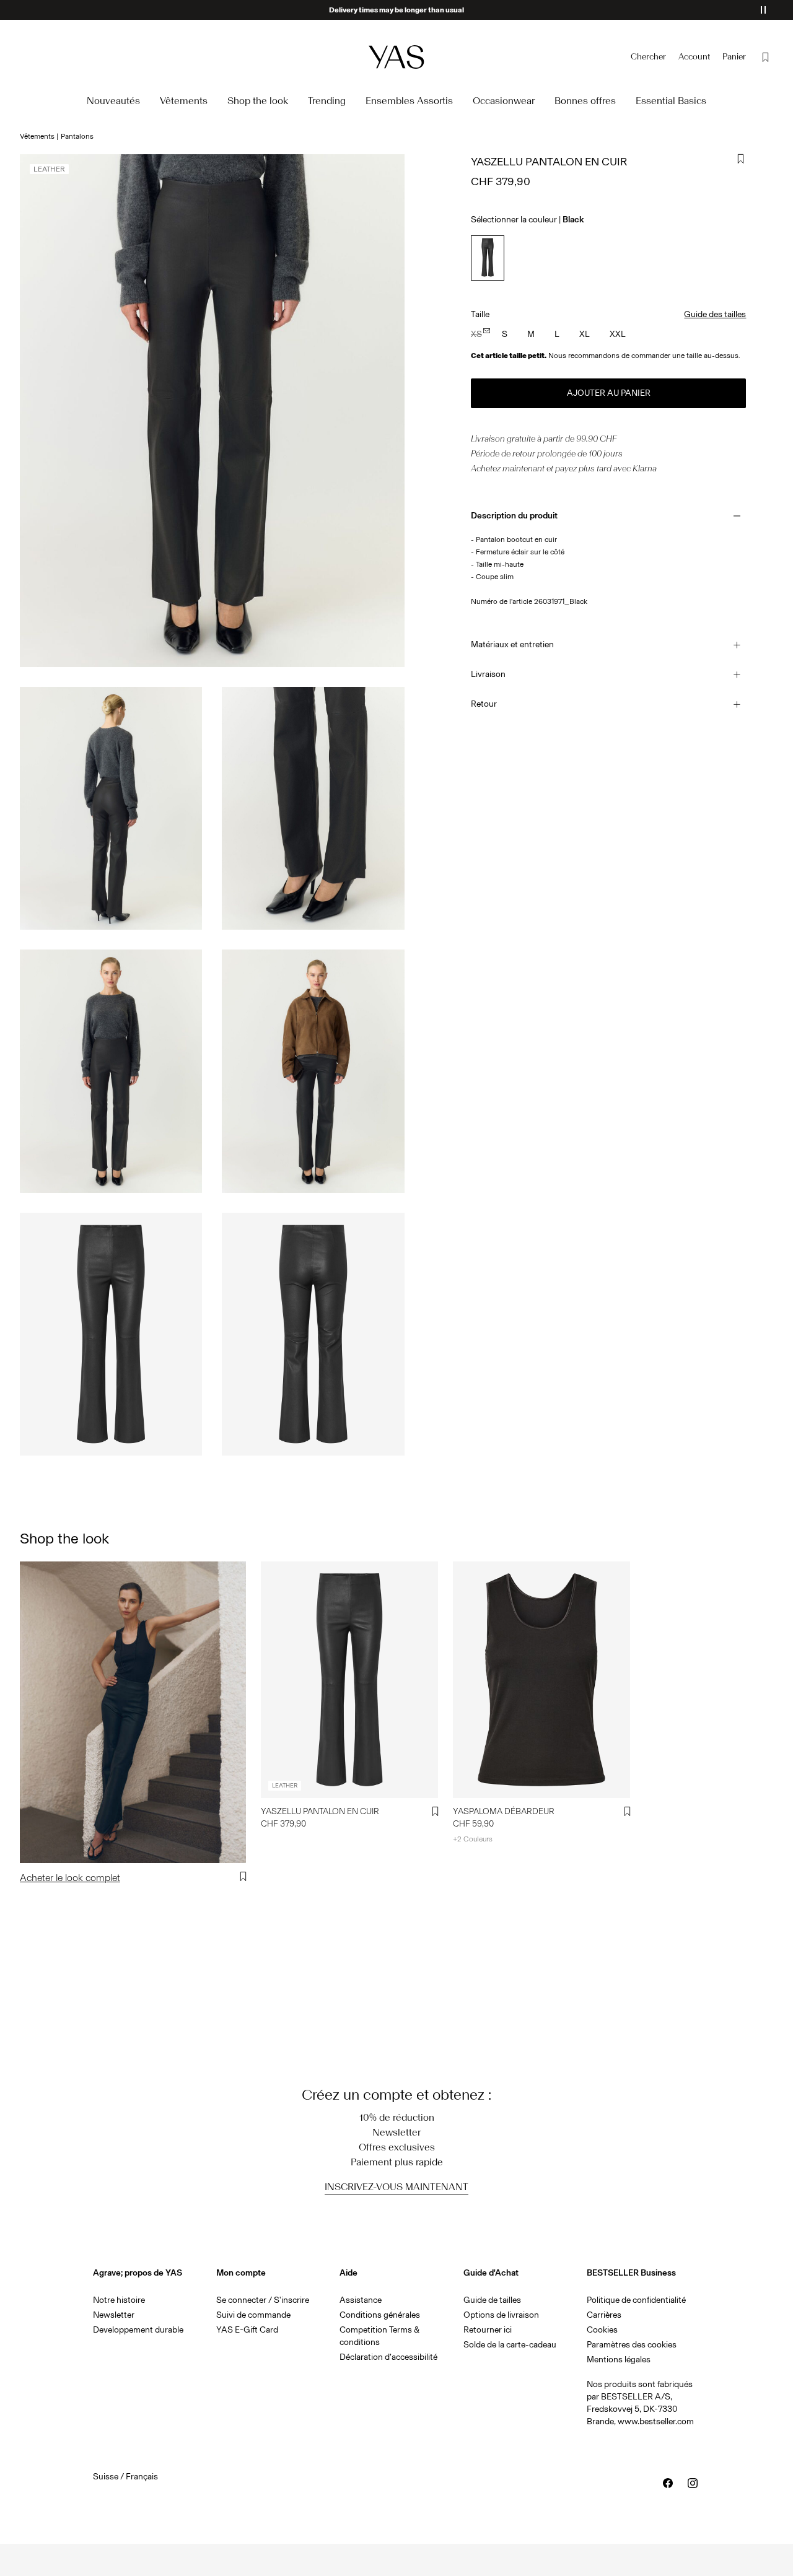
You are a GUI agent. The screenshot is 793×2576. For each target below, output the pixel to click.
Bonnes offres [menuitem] (585, 101)
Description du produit (514, 516)
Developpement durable (138, 2330)
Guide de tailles (492, 2300)
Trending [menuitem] (327, 101)
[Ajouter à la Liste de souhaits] (741, 159)
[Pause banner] (763, 10)
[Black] (487, 258)
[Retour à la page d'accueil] (396, 57)
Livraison (488, 674)
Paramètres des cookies (632, 2345)
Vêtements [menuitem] (184, 101)
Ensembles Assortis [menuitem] (409, 101)
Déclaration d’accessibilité (388, 2357)
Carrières (604, 2315)
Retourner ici (488, 2330)
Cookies (602, 2330)
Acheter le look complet (70, 1878)
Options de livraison (501, 2315)
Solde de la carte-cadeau (510, 2345)
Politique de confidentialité (636, 2300)
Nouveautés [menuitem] (113, 101)
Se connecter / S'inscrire (263, 2300)
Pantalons (77, 136)
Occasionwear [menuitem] (504, 101)
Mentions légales (619, 2360)
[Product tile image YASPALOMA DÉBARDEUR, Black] (541, 1679)
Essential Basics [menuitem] (671, 101)
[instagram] (693, 2483)
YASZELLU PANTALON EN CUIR (320, 1811)
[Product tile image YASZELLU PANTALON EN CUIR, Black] (349, 1679)
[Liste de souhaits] (766, 57)
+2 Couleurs (473, 1839)
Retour (484, 704)
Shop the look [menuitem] (258, 101)
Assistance (361, 2300)
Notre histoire (119, 2300)
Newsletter (114, 2315)
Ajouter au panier (609, 393)
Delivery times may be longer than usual (396, 10)
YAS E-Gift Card (247, 2330)
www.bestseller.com (656, 2421)
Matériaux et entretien (512, 644)
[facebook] (668, 2483)
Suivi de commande (253, 2315)
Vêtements (37, 136)
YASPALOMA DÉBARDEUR (504, 1811)
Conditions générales (380, 2315)
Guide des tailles (715, 314)
